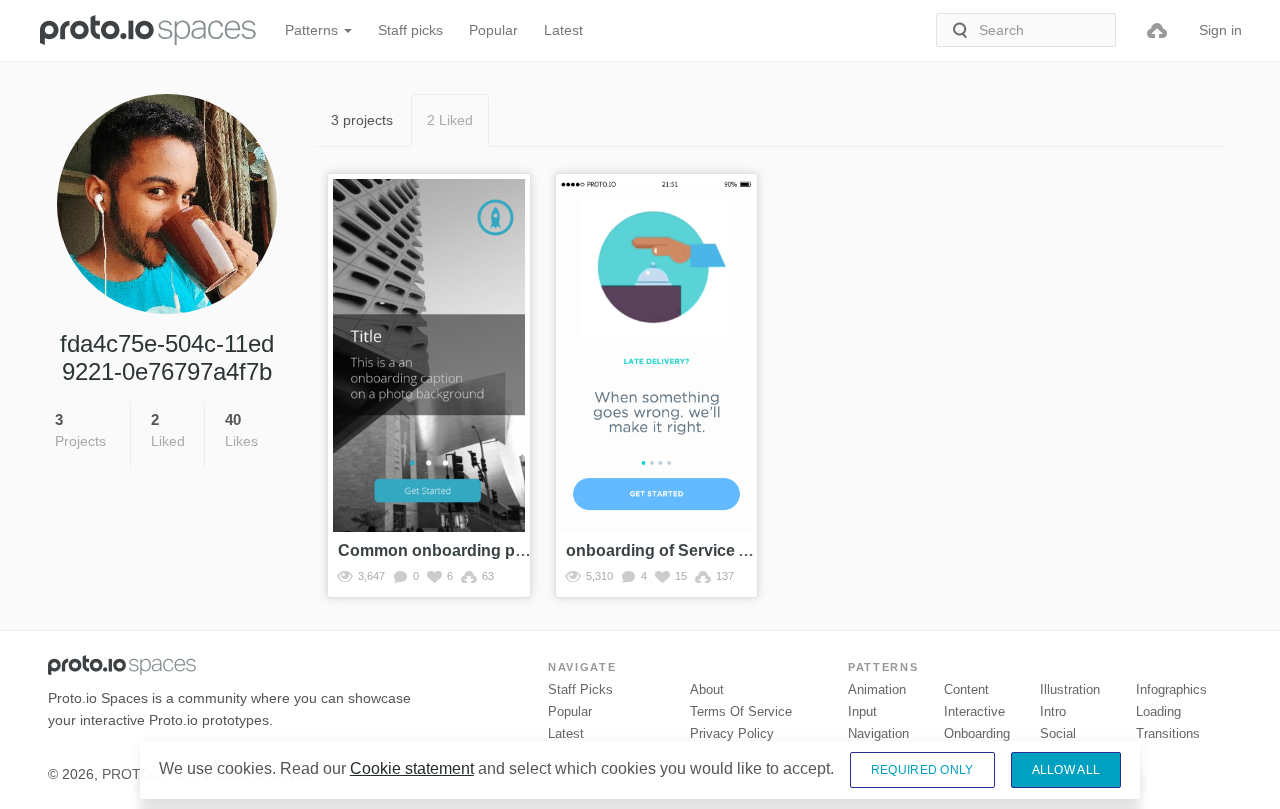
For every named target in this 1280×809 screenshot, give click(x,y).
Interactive (974, 711)
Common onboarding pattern (448, 550)
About (707, 689)
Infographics (1171, 689)
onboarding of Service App (668, 550)
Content (966, 689)
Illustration (1070, 689)
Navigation (878, 733)
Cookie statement (412, 768)
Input (862, 711)
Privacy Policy (732, 733)
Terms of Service (741, 711)
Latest (563, 30)
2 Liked (450, 120)
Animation (877, 689)
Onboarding (977, 733)
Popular (493, 30)
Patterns (313, 30)
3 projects (362, 120)
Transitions (1168, 733)
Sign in (1220, 30)
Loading (1158, 711)
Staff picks (410, 30)
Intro (1053, 711)
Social (1058, 733)
